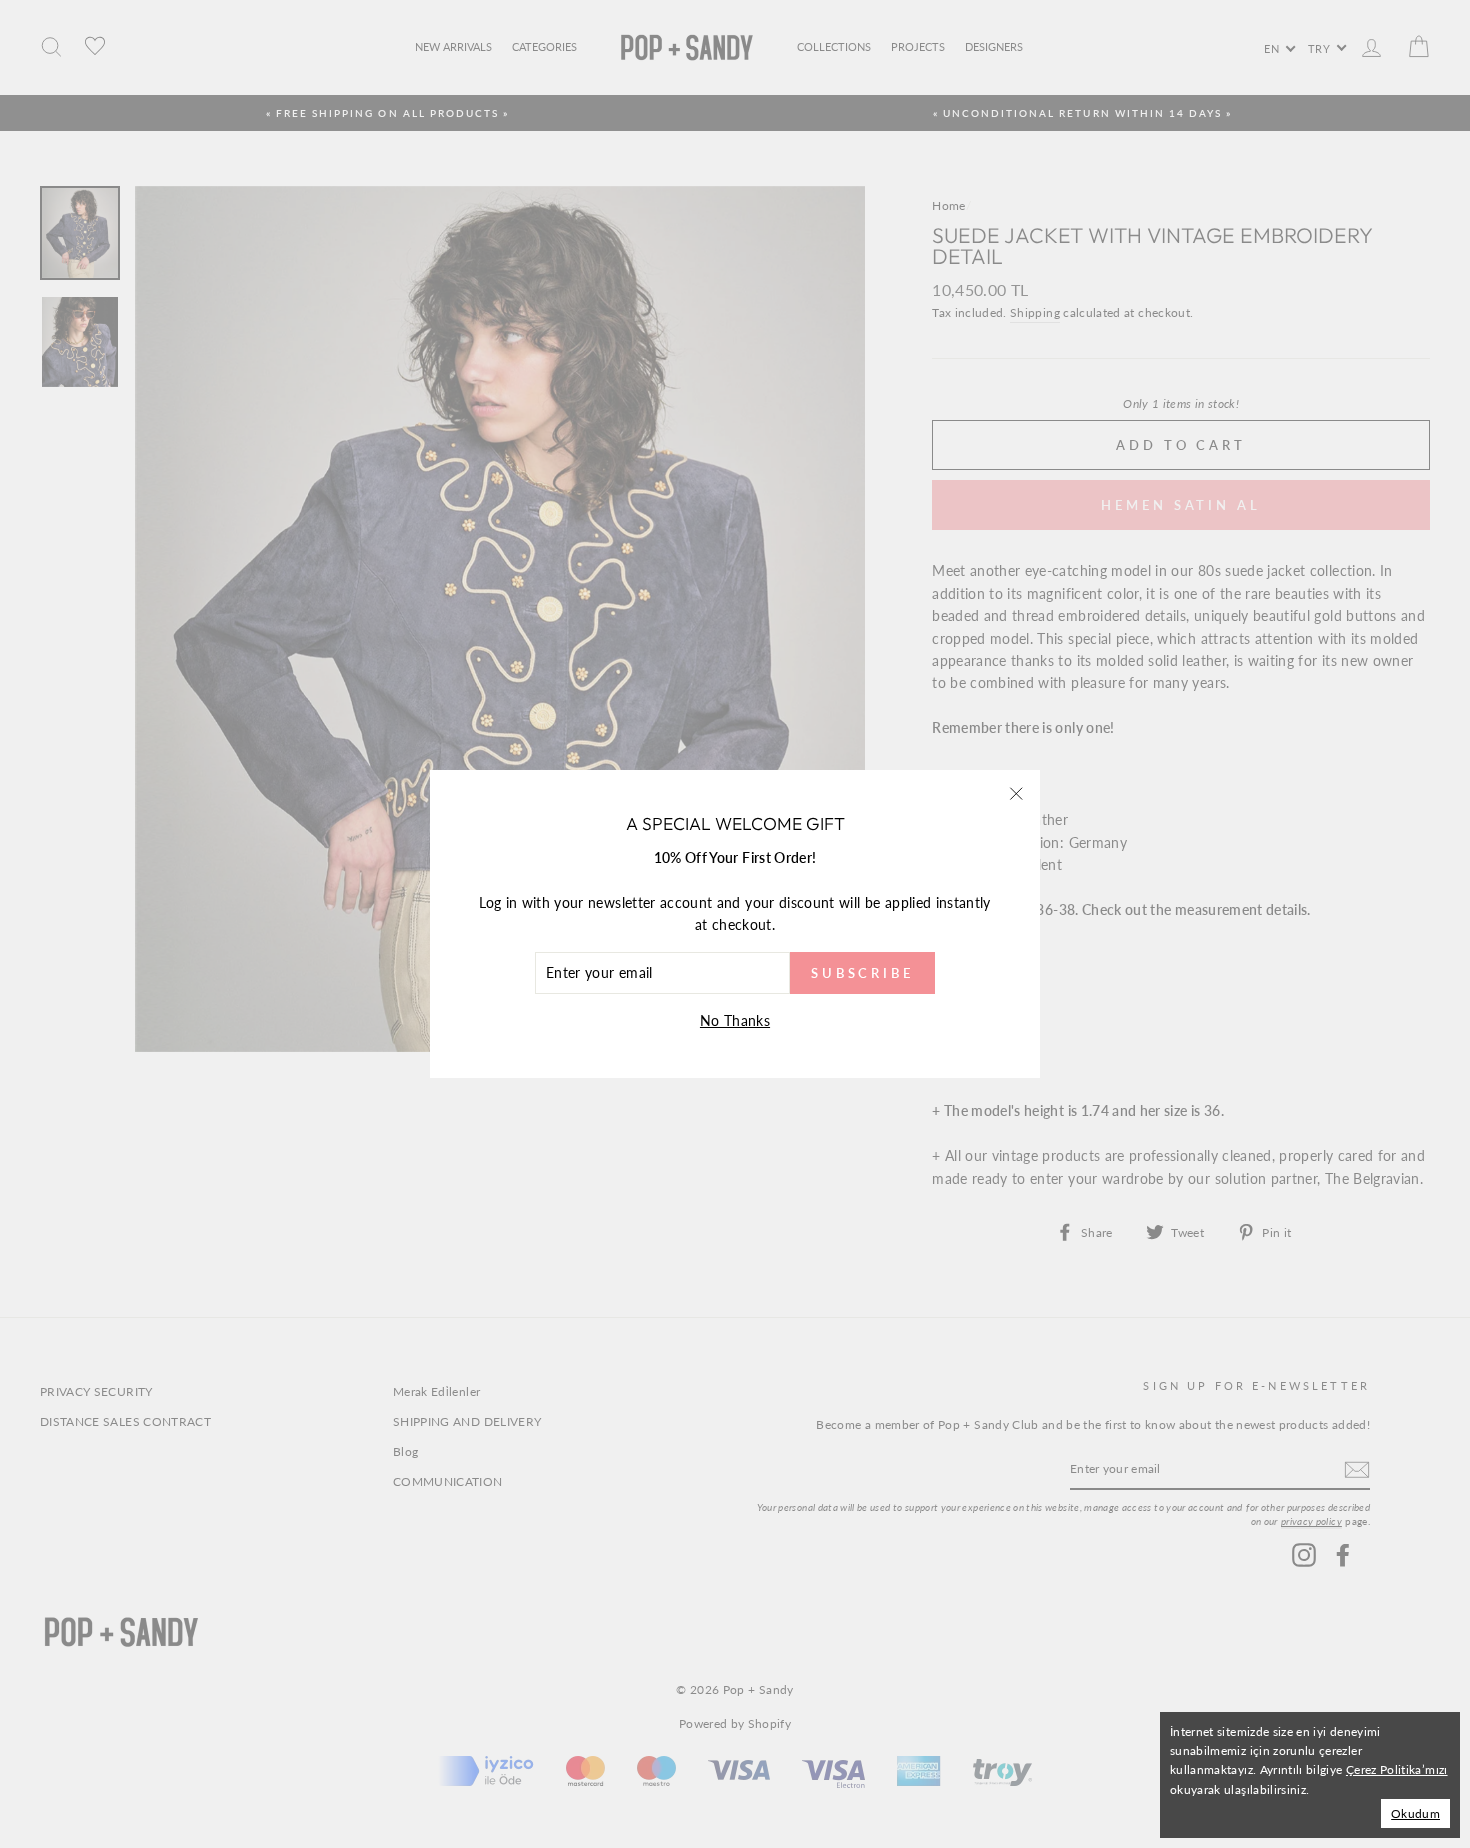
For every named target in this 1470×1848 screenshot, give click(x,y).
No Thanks (735, 1020)
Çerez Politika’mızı (1397, 1769)
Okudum (1415, 1813)
